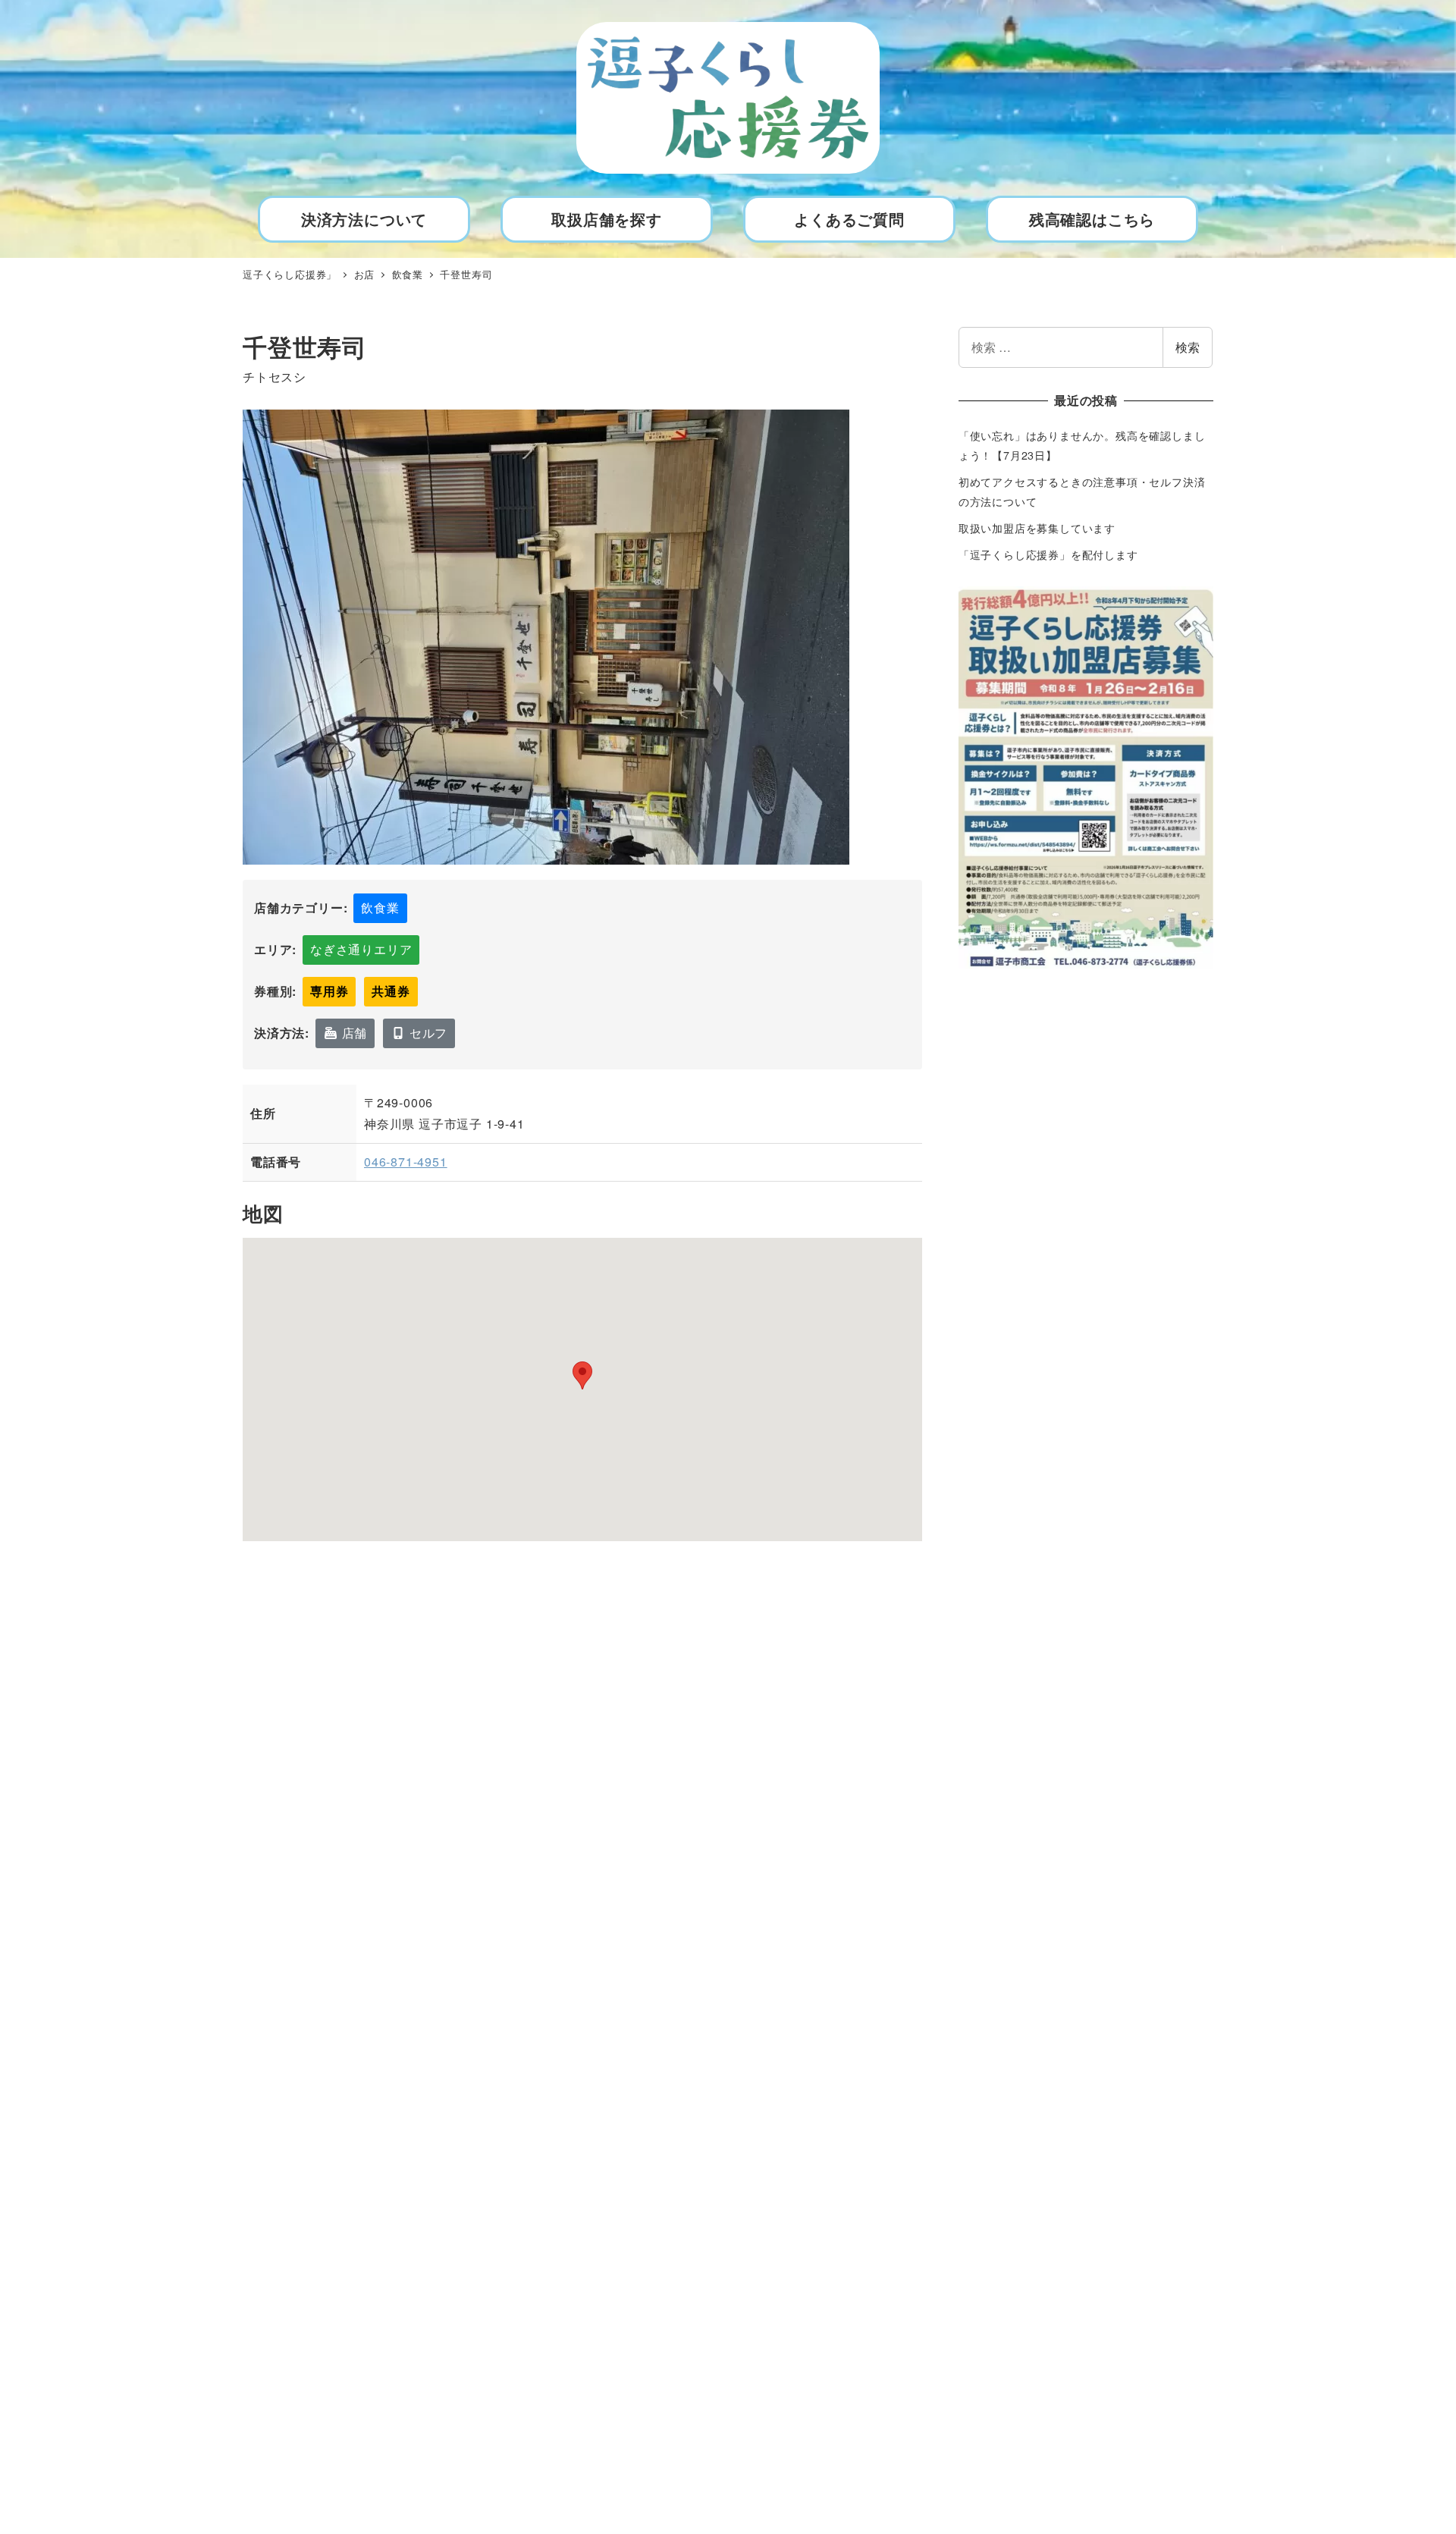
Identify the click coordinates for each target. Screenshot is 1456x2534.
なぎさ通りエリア (361, 949)
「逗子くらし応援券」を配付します (1048, 554)
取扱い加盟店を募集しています (1037, 528)
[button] (582, 1375)
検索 (1188, 347)
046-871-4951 (406, 1162)
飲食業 (380, 907)
